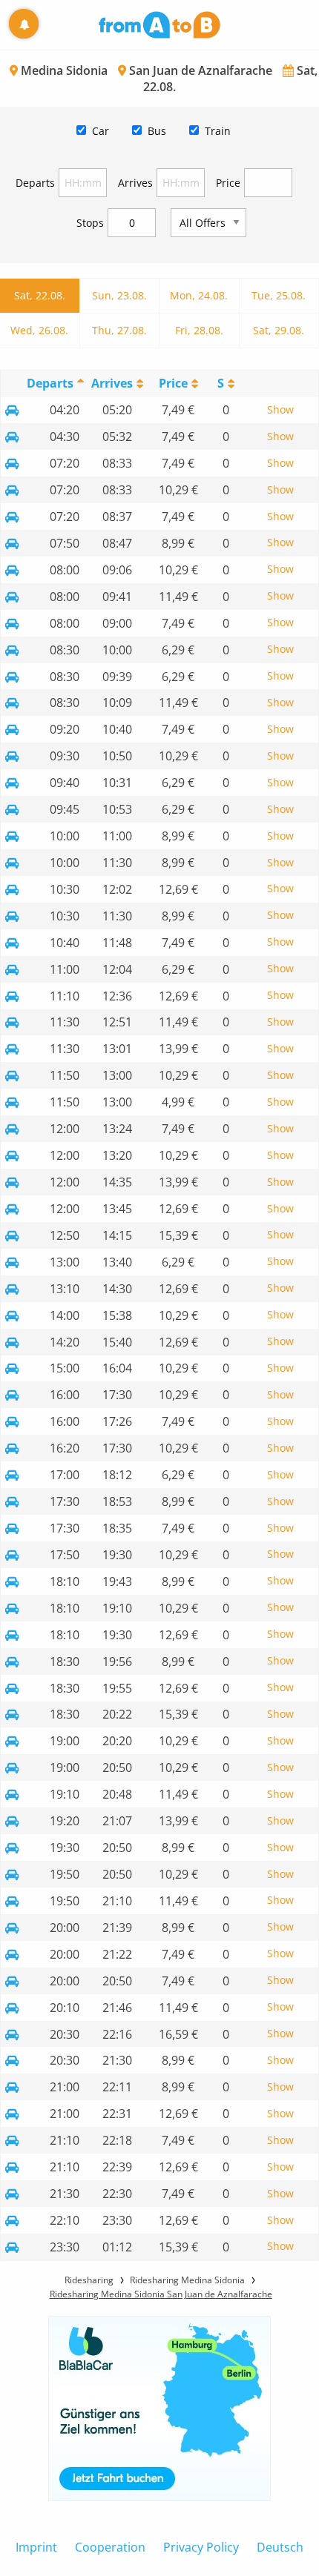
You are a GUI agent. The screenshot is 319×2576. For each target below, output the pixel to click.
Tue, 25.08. (279, 295)
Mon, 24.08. (199, 295)
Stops (90, 223)
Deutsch (280, 2547)
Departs (35, 183)
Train (218, 131)
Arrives (135, 183)
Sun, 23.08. (119, 295)
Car (101, 131)
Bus (157, 131)
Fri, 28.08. (199, 330)
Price (228, 183)
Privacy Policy (201, 2547)
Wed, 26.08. (39, 330)
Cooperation (110, 2547)
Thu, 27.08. (119, 330)
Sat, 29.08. (279, 330)
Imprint (36, 2547)
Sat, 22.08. (40, 295)
